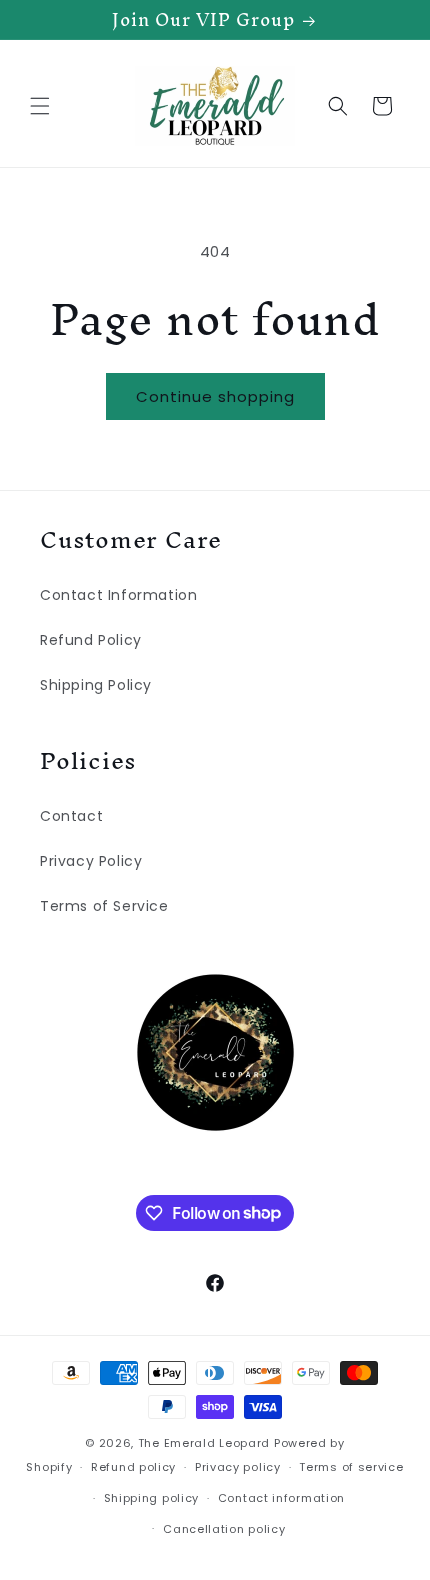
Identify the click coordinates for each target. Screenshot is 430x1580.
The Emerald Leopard (204, 1443)
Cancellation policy (224, 1529)
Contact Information (118, 595)
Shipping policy (152, 1498)
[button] (40, 106)
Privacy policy (238, 1467)
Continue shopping (215, 396)
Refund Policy (91, 640)
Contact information (281, 1498)
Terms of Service (104, 906)
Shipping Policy (96, 685)
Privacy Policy (91, 861)
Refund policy (133, 1467)
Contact (71, 816)
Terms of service (351, 1467)
